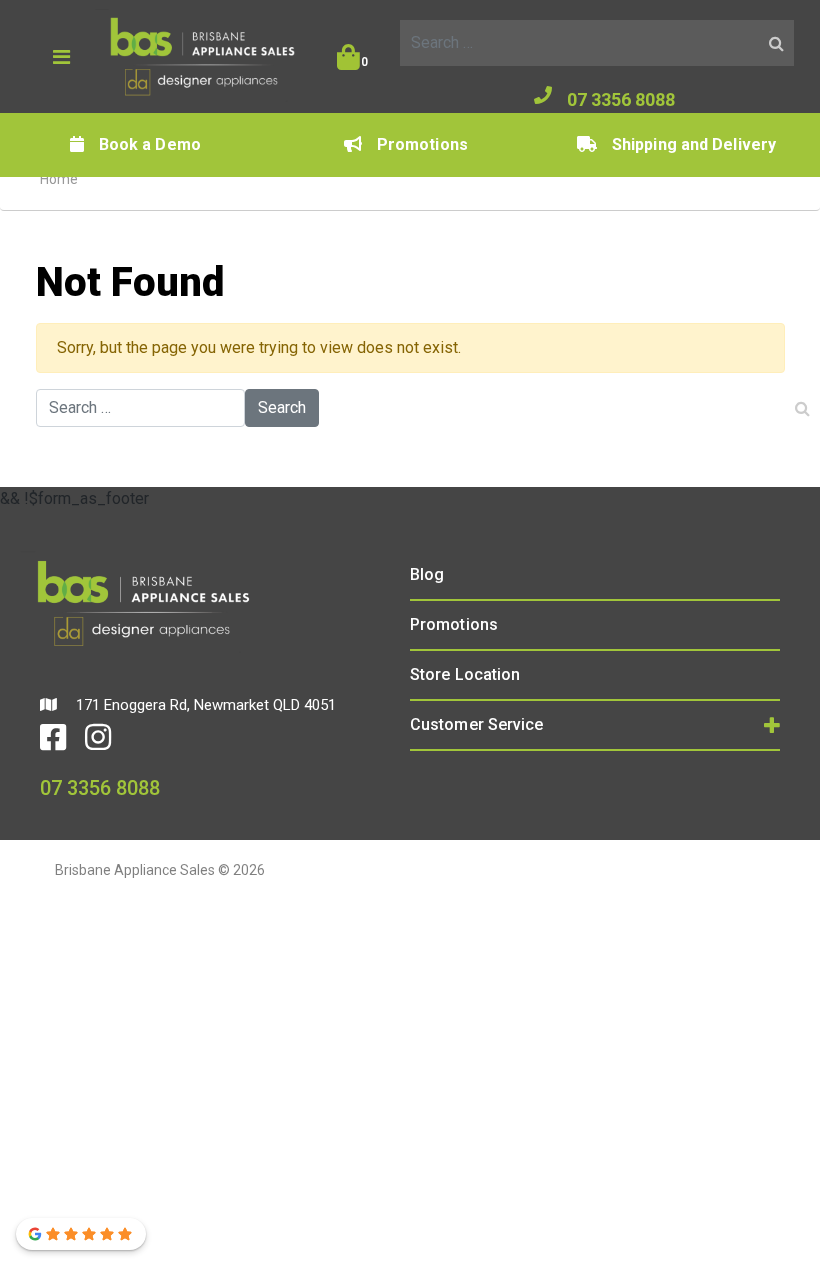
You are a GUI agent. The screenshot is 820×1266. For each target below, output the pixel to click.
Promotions (422, 144)
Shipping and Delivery (694, 144)
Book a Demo (150, 144)
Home (59, 179)
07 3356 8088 (621, 99)
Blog (427, 574)
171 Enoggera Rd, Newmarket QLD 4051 (204, 705)
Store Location (465, 674)
